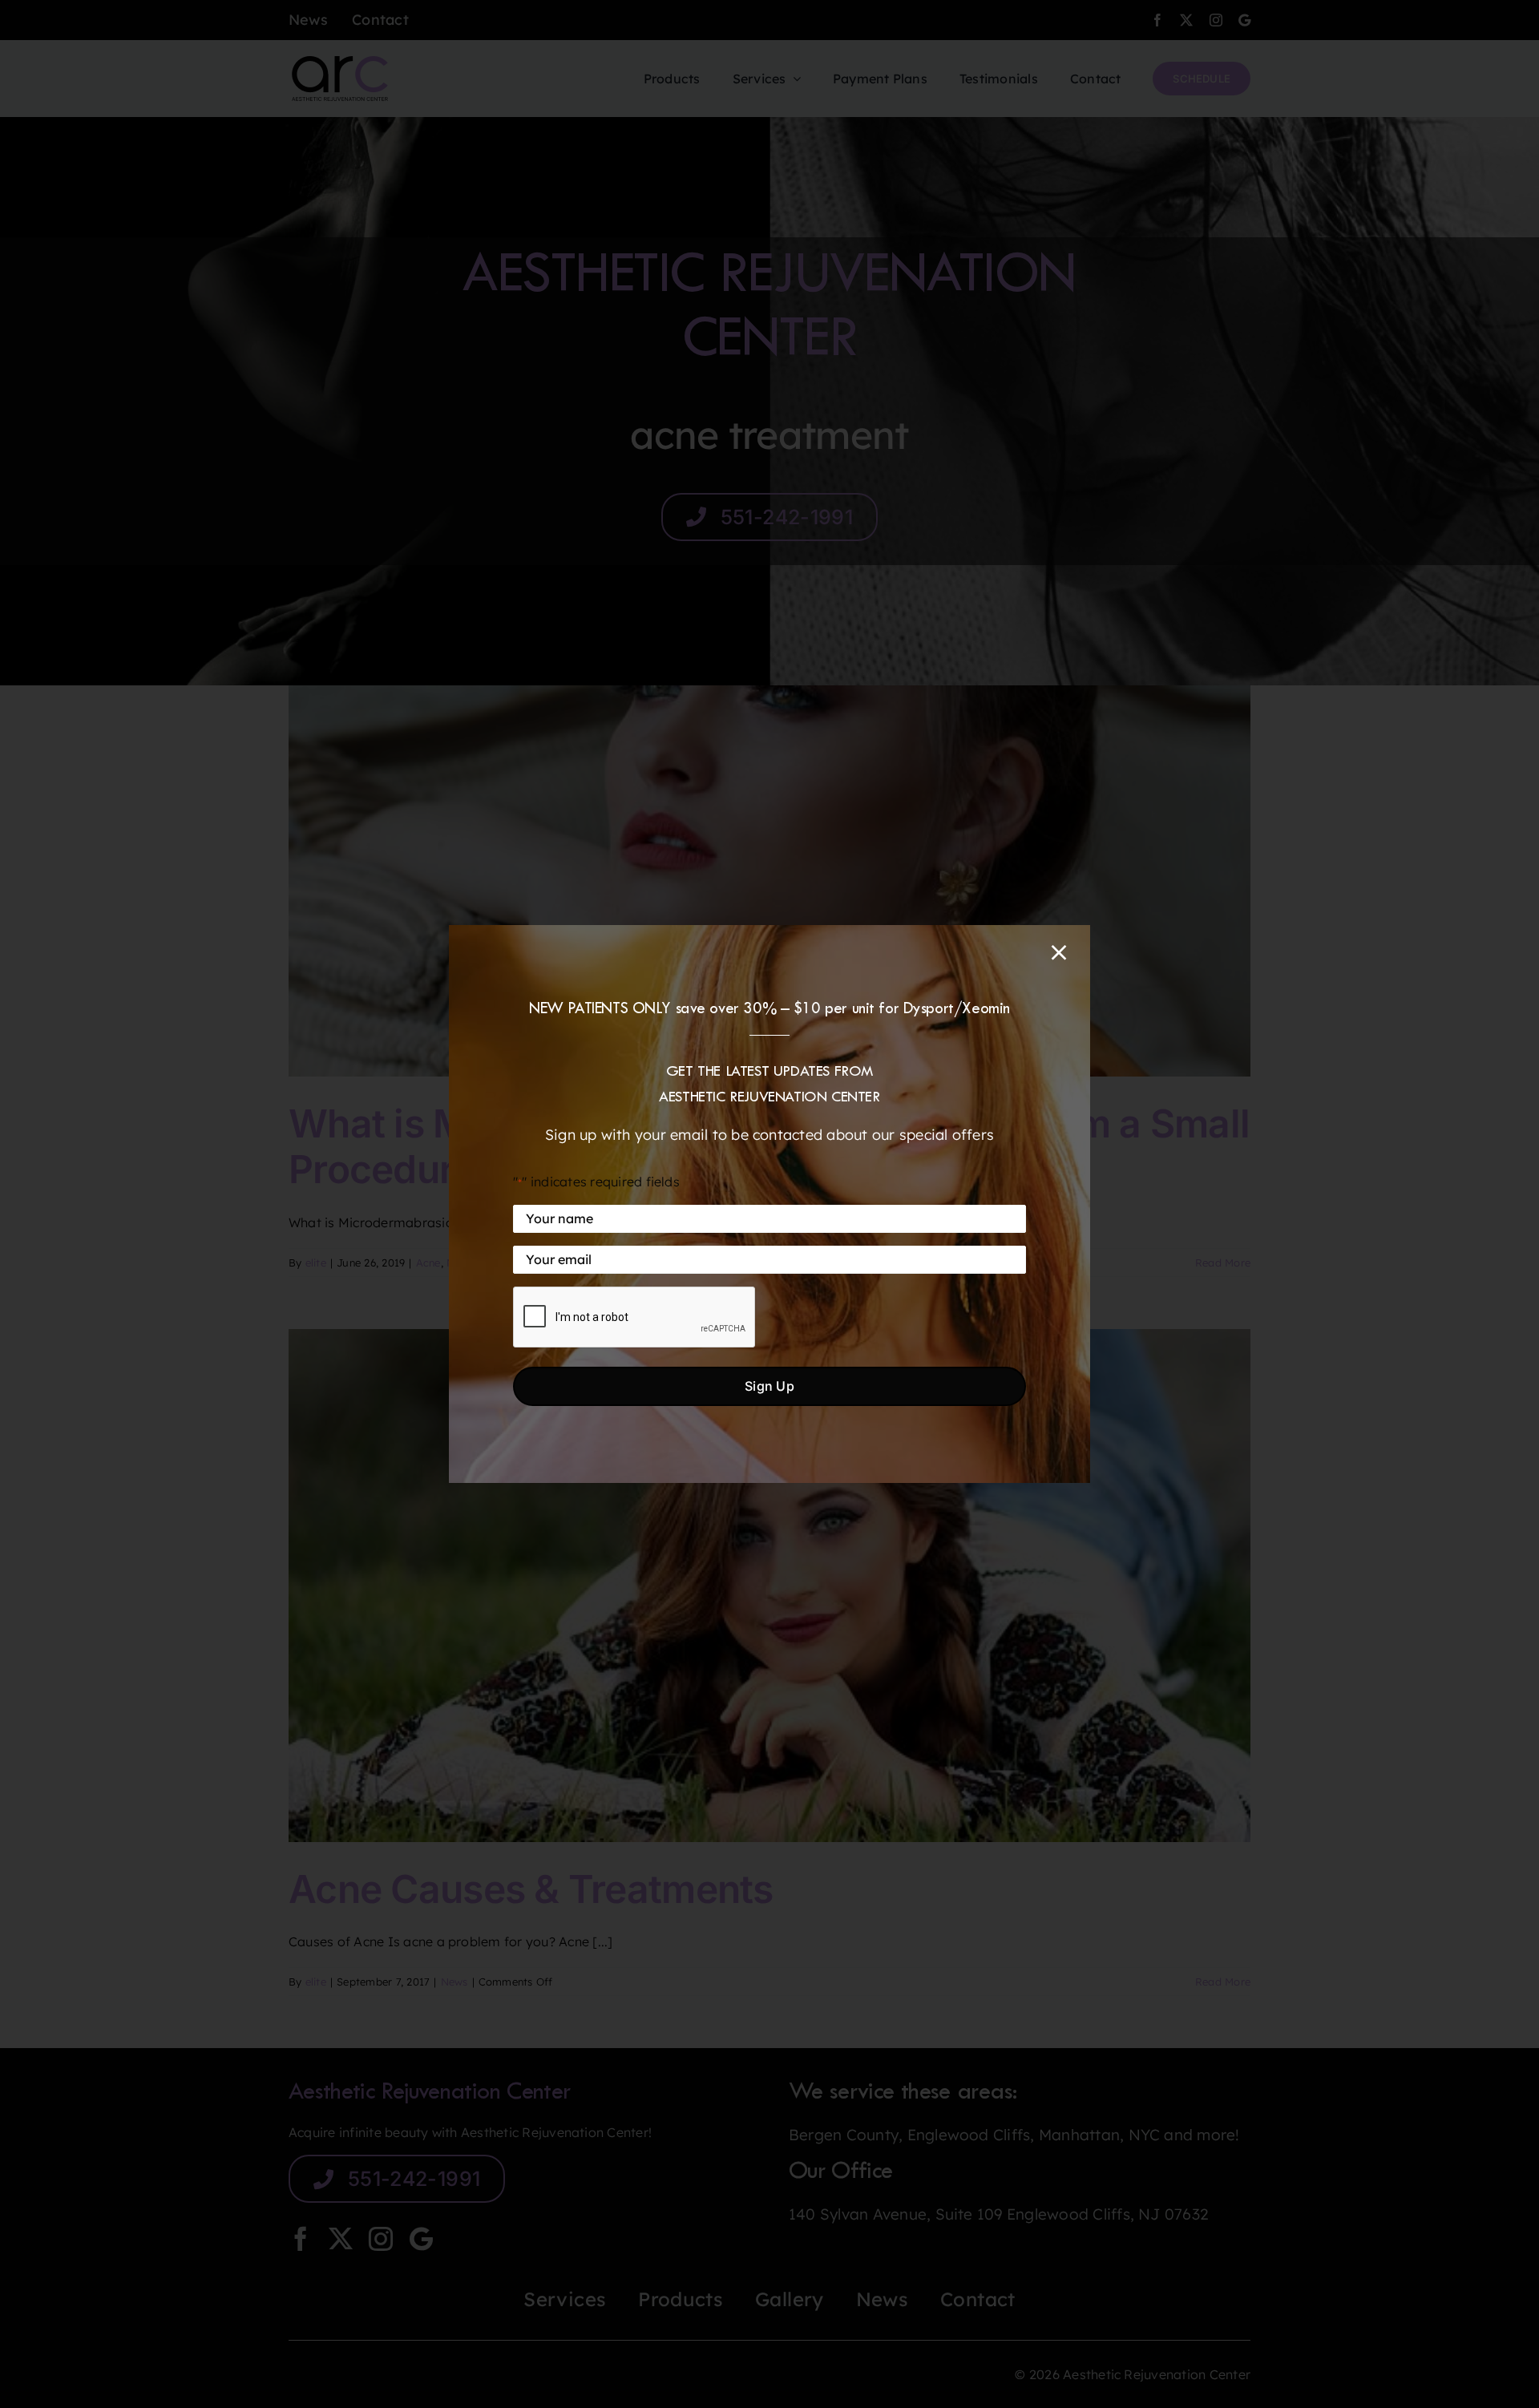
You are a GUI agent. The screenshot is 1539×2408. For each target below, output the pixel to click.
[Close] (1059, 952)
